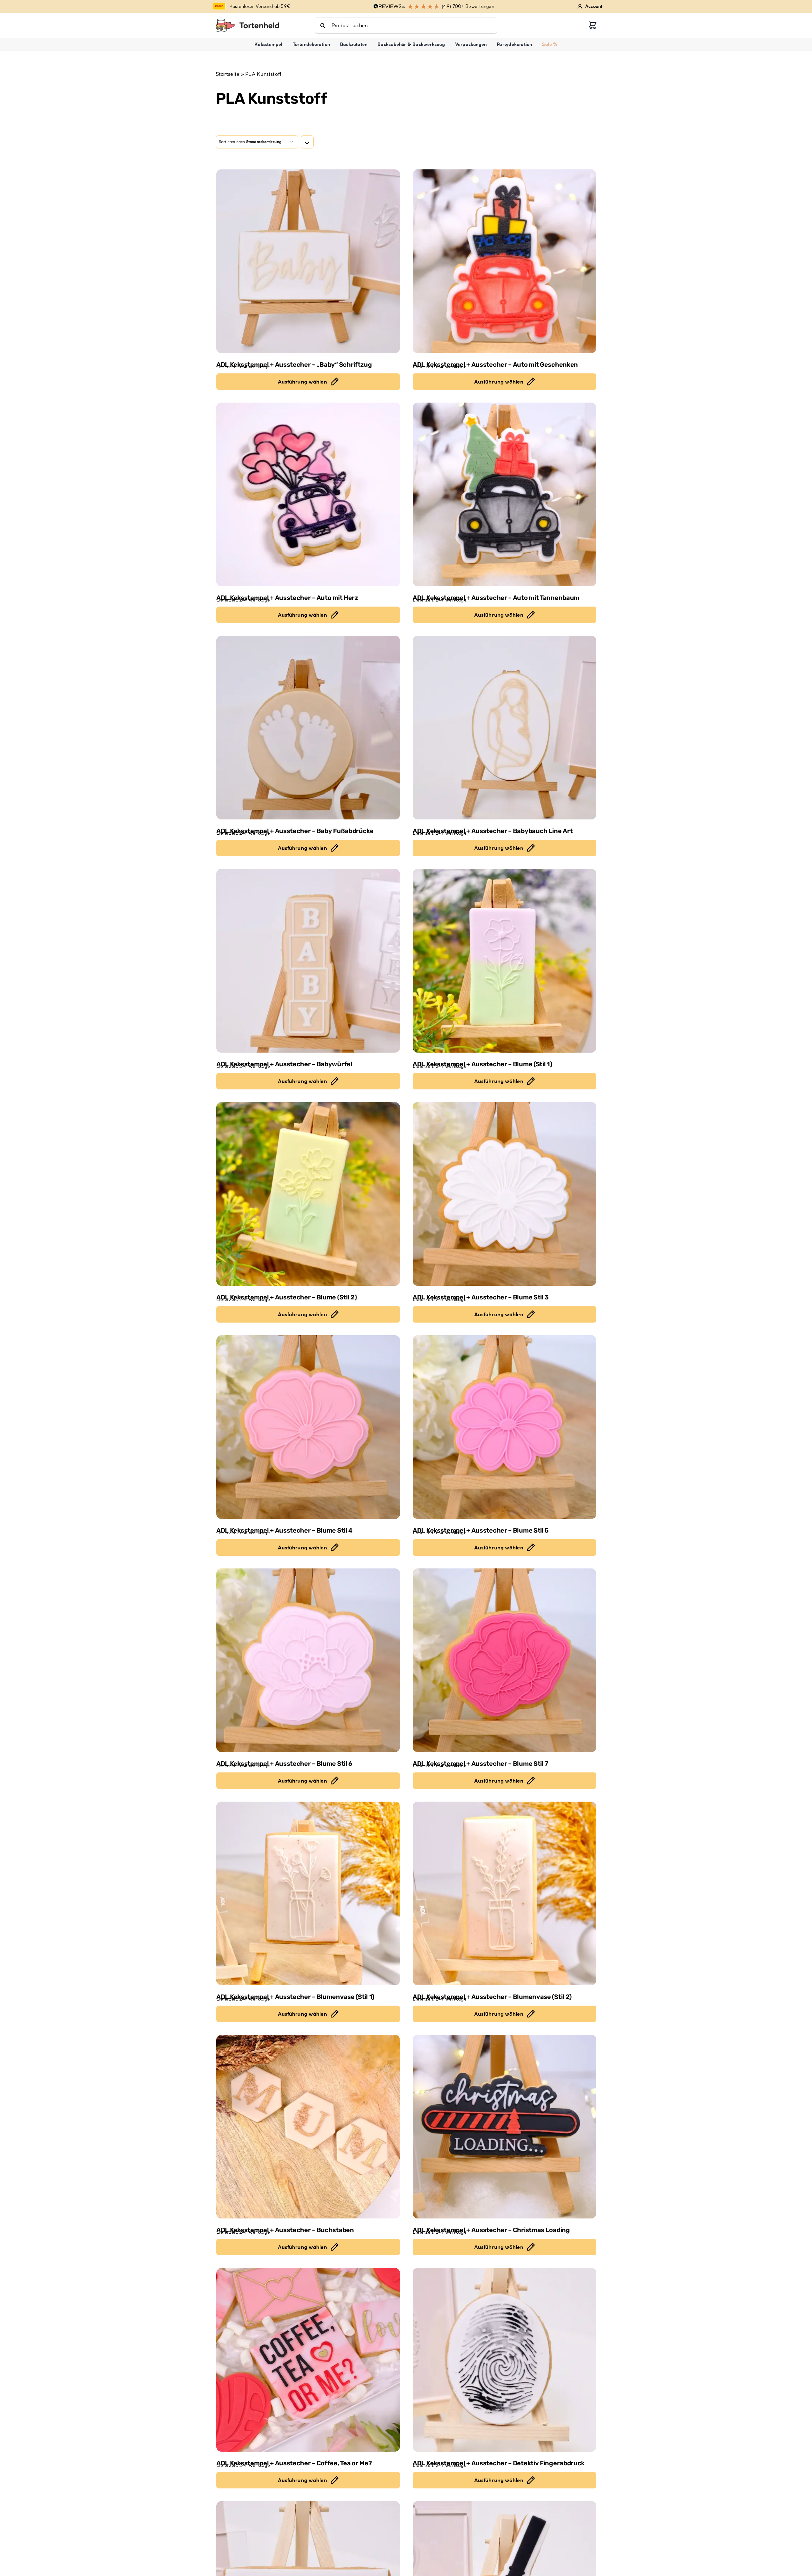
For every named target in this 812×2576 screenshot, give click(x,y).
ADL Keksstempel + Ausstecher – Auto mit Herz (287, 598)
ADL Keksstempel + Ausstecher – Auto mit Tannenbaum (496, 598)
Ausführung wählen (302, 382)
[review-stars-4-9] (247, 21)
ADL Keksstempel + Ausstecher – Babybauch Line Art (493, 831)
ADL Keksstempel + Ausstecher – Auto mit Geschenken (495, 365)
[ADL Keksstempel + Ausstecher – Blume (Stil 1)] (504, 961)
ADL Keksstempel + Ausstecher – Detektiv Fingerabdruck (499, 2463)
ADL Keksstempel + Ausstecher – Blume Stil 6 (284, 1764)
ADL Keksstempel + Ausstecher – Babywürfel (284, 1064)
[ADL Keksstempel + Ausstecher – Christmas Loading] (504, 2127)
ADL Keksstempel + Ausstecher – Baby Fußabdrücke (295, 831)
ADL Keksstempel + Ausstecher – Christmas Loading (491, 2230)
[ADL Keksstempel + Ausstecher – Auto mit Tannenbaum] (504, 494)
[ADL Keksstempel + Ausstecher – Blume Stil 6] (308, 1660)
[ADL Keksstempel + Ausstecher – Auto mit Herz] (308, 494)
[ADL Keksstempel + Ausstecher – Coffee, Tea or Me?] (308, 2360)
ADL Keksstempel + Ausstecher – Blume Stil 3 (481, 1297)
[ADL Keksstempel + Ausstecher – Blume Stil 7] (504, 1660)
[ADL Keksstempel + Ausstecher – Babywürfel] (308, 961)
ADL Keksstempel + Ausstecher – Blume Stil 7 (480, 1764)
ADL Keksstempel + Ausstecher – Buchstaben (285, 2230)
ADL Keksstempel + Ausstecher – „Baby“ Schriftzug (294, 365)
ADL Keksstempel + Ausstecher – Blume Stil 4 (284, 1530)
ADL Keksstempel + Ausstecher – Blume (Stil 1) (482, 1064)
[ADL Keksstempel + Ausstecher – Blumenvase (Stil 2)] (504, 1893)
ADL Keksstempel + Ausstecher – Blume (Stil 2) (287, 1297)
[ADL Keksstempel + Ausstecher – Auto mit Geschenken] (504, 261)
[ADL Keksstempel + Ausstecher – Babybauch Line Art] (504, 728)
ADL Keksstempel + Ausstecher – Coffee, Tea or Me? (294, 2463)
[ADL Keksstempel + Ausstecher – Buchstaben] (308, 2127)
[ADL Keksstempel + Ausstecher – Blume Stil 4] (308, 1427)
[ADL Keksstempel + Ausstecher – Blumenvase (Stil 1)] (308, 1893)
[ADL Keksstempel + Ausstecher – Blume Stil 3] (504, 1194)
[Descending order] (307, 142)
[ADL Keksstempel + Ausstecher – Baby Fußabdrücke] (308, 728)
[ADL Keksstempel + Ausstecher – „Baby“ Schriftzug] (308, 261)
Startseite (228, 74)
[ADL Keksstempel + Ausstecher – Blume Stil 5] (504, 1427)
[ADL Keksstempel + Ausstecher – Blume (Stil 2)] (308, 1194)
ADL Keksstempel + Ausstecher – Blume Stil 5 (481, 1530)
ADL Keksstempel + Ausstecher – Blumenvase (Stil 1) (295, 1997)
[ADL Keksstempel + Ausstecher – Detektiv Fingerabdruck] (504, 2360)
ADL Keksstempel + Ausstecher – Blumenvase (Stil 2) (492, 1997)
